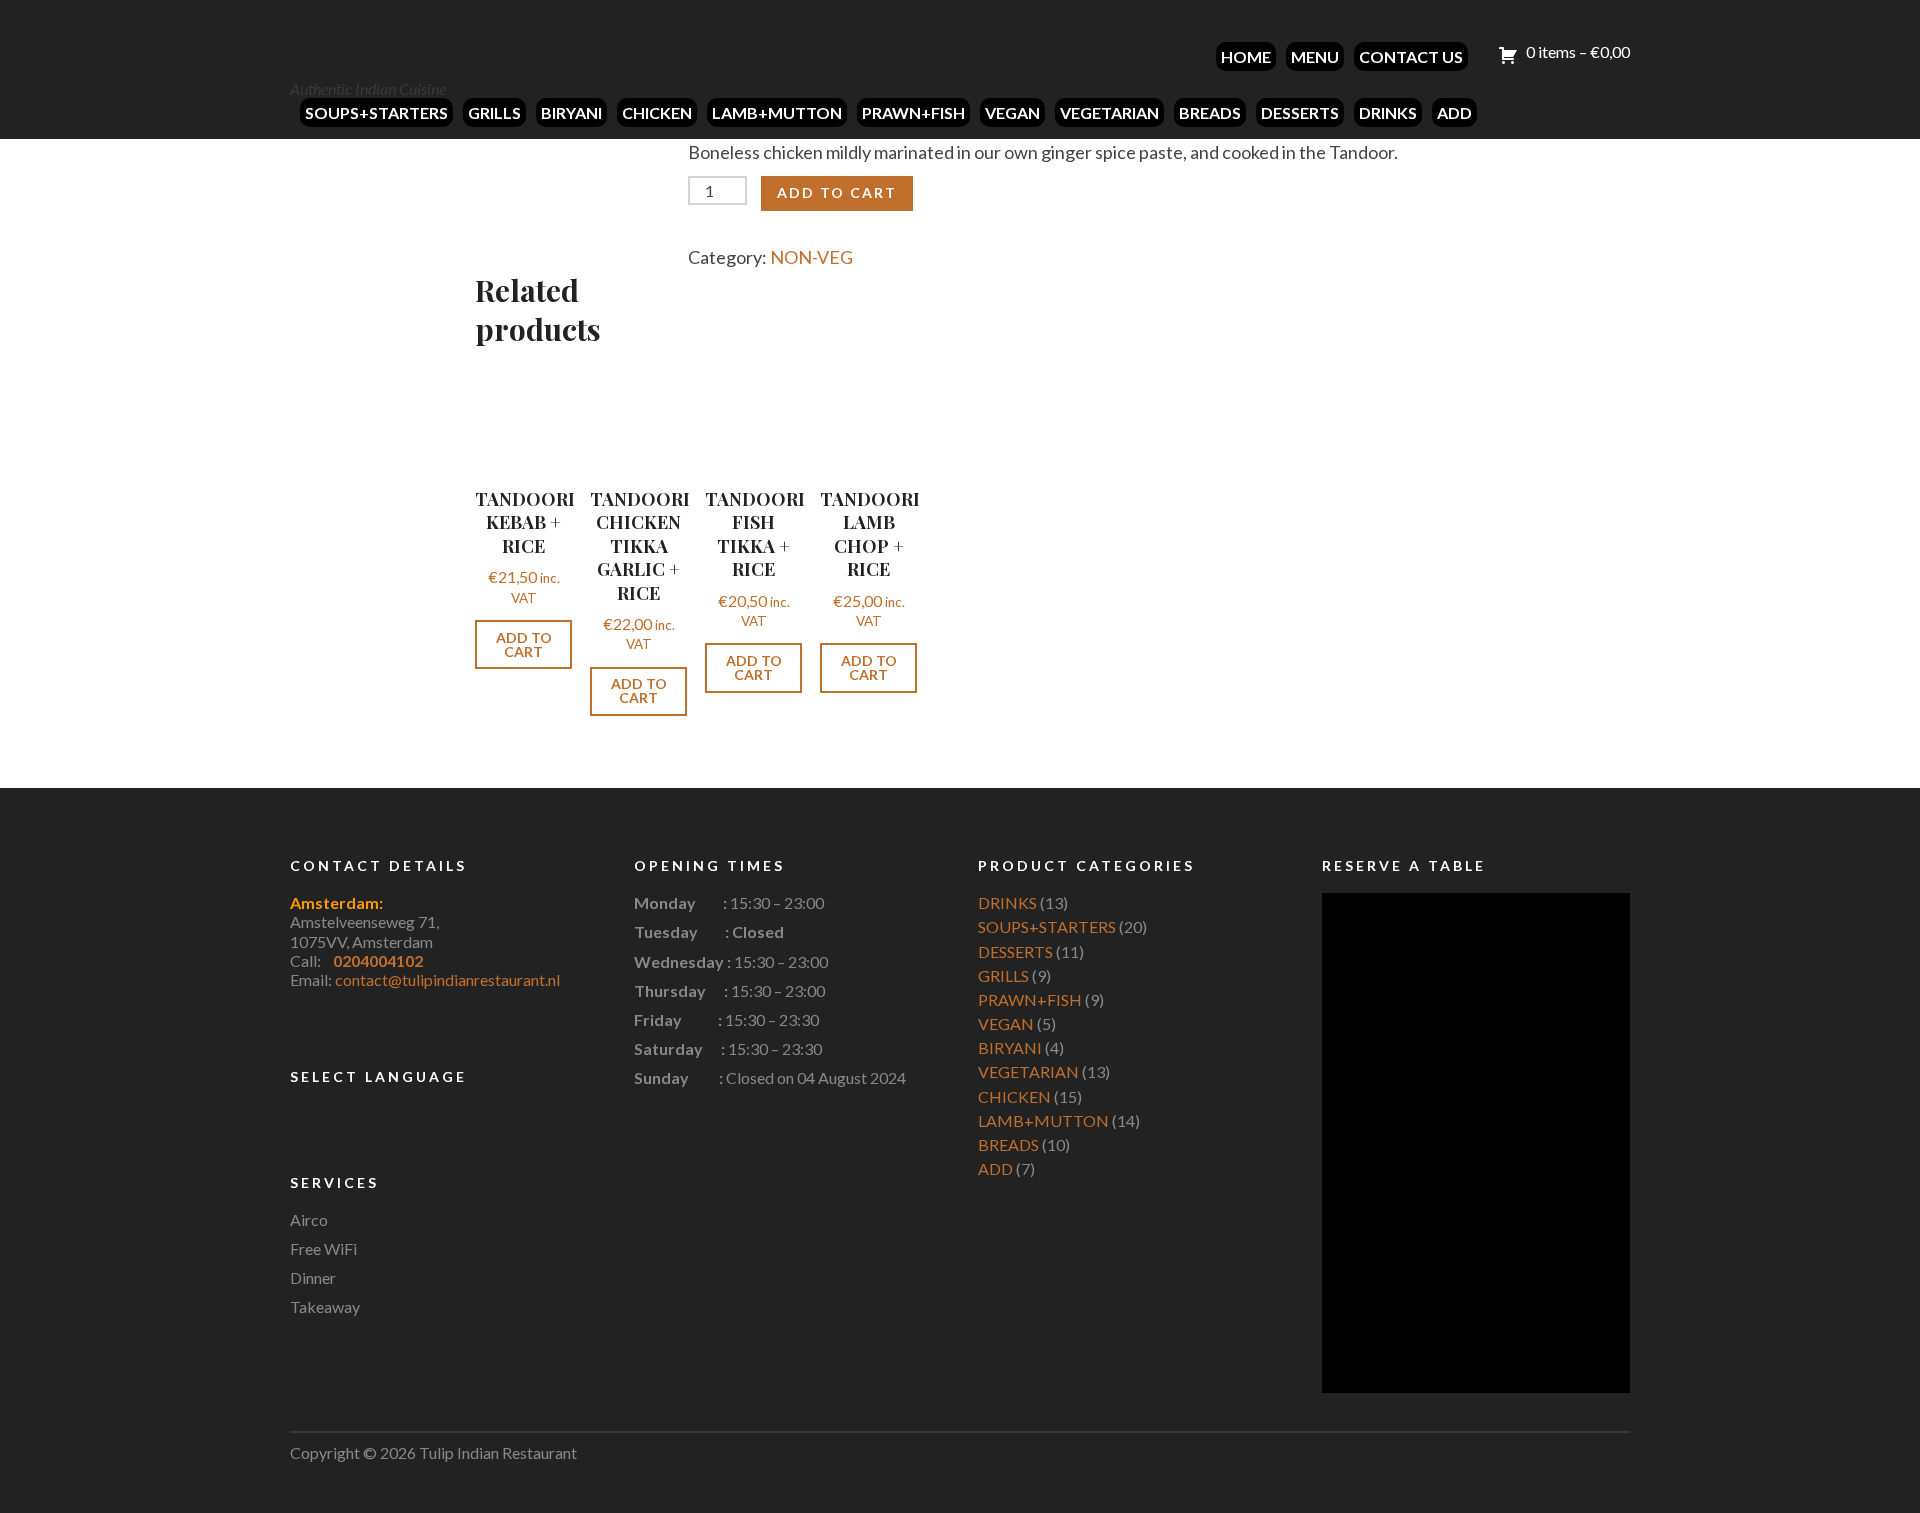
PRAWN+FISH (913, 112)
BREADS (1210, 112)
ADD (1454, 112)
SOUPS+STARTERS (376, 112)
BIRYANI (571, 112)
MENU (1315, 56)
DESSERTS (1300, 112)
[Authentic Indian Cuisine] (365, 41)
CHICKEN (657, 112)
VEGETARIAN (1109, 112)
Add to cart (837, 192)
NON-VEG (811, 257)
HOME (1246, 56)
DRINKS (1388, 112)
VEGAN (1012, 112)
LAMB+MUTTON (777, 112)
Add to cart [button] (524, 644)
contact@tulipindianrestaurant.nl (447, 979)
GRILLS (494, 112)
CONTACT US (1411, 56)
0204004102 (378, 960)
